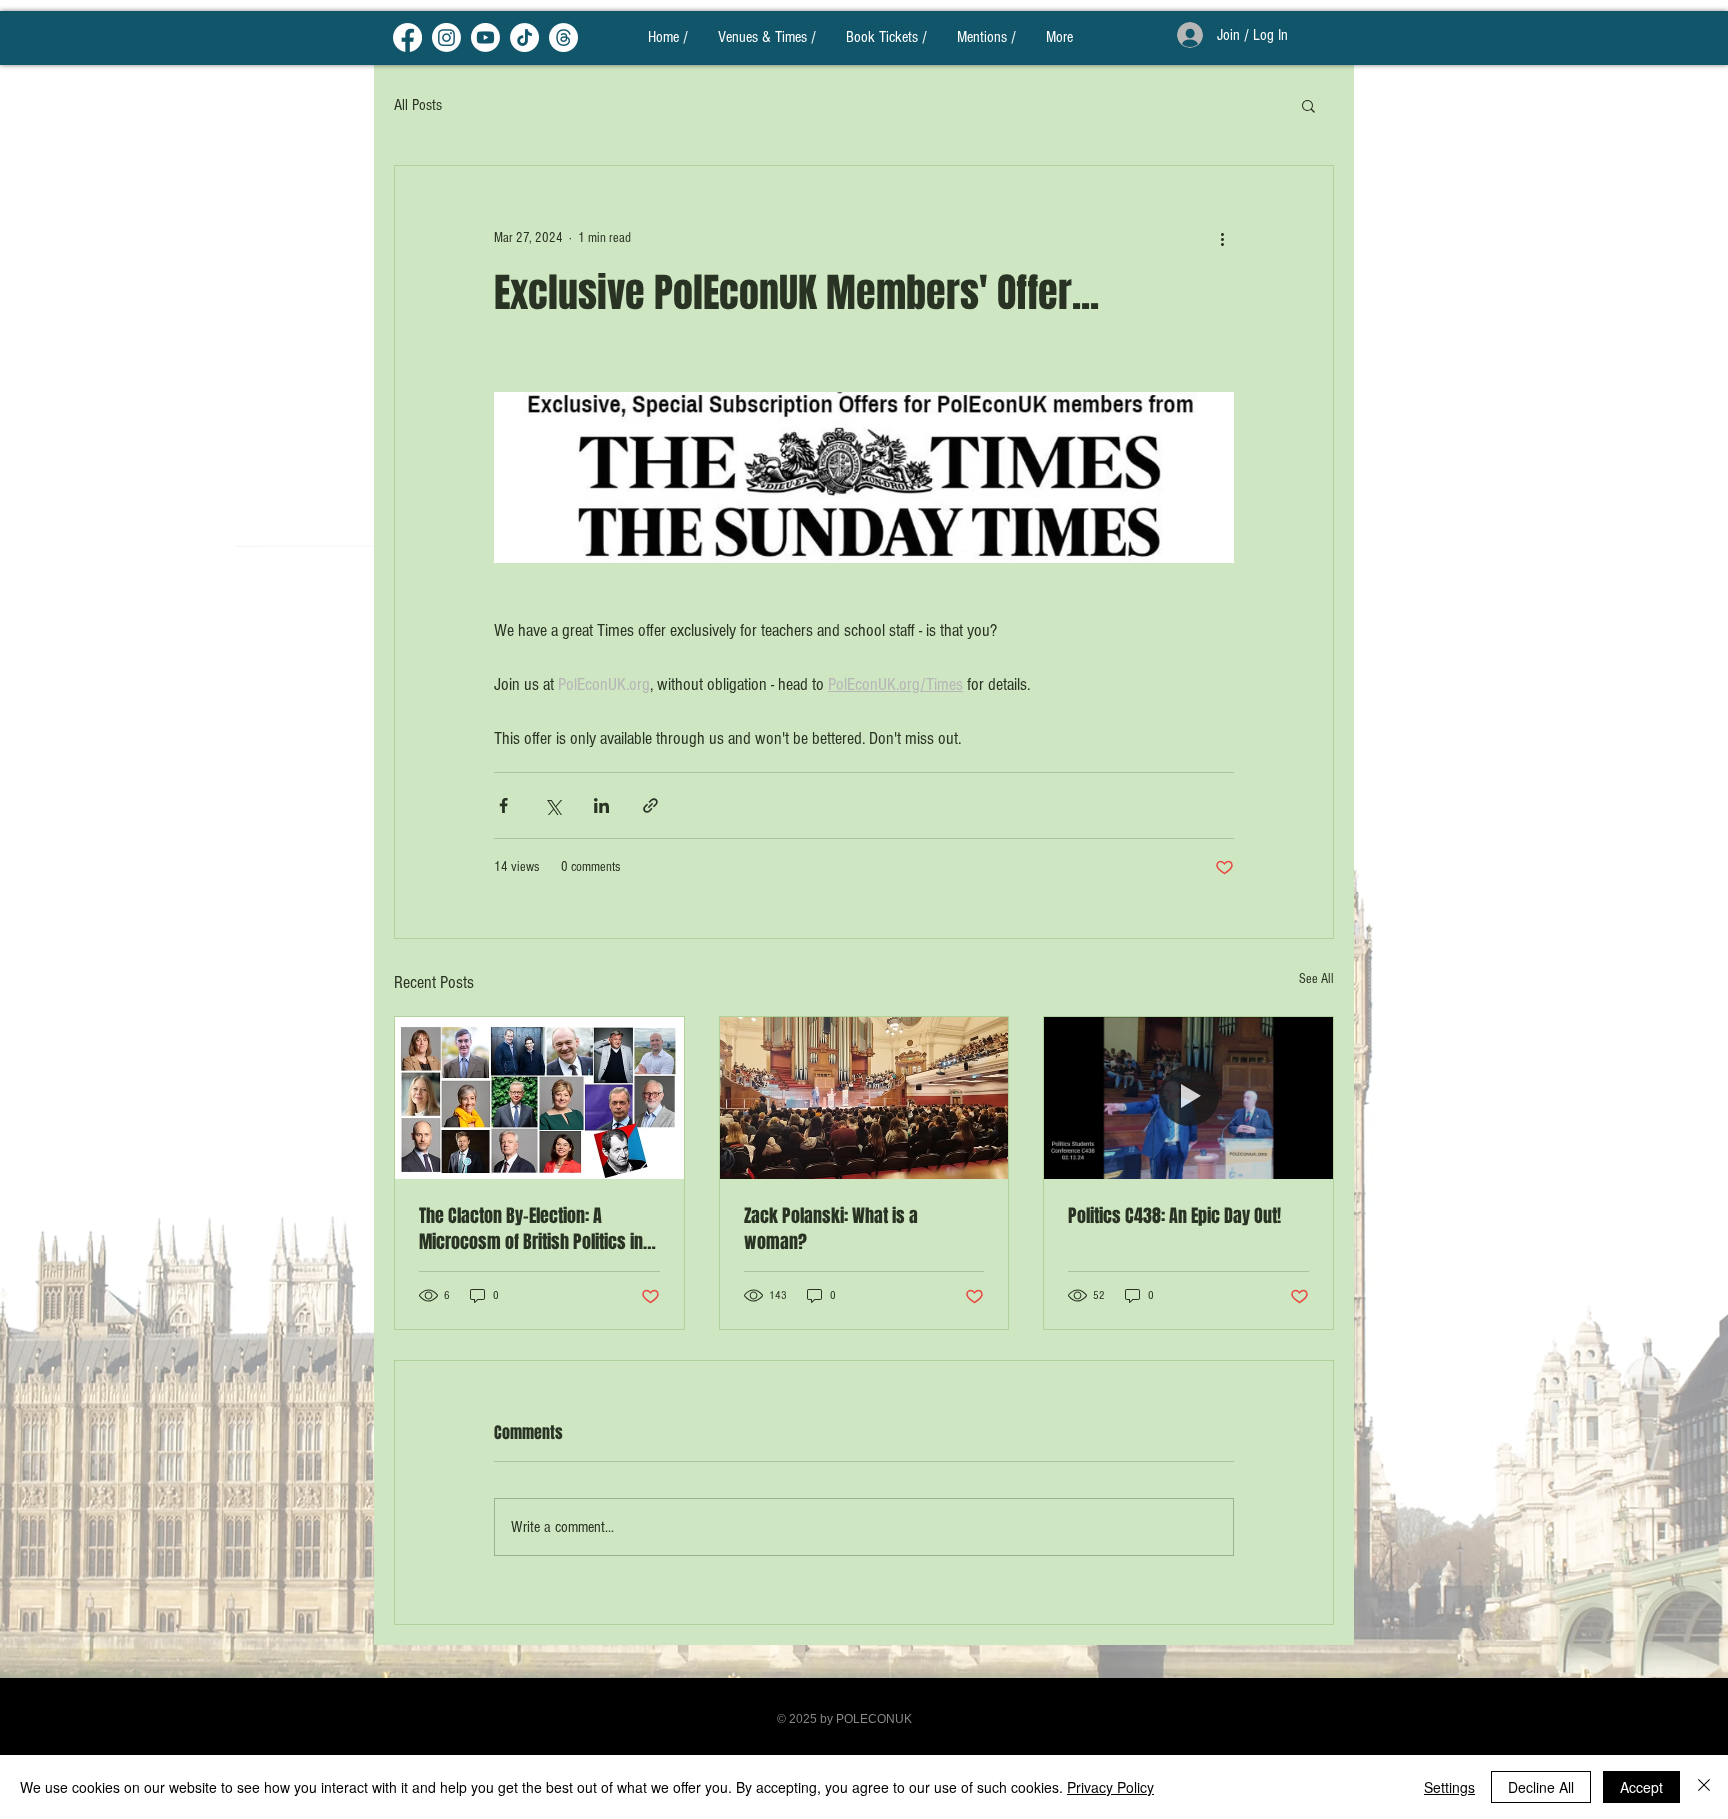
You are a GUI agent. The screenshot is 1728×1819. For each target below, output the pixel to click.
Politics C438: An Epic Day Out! (1174, 1216)
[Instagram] (446, 37)
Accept (1641, 1787)
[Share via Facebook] (503, 805)
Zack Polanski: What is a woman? (831, 1229)
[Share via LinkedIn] (601, 805)
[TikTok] (524, 37)
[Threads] (563, 37)
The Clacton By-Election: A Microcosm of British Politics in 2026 (531, 1229)
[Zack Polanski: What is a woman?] (864, 1098)
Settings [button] (1449, 1787)
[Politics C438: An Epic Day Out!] (1188, 1098)
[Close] (1704, 1787)
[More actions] (1222, 238)
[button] (1308, 105)
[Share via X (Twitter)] (552, 805)
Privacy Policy (1110, 1787)
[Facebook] (407, 37)
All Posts (418, 105)
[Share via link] (650, 805)
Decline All (1541, 1787)
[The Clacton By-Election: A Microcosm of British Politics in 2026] (539, 1098)
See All (1316, 979)
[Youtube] (485, 37)
